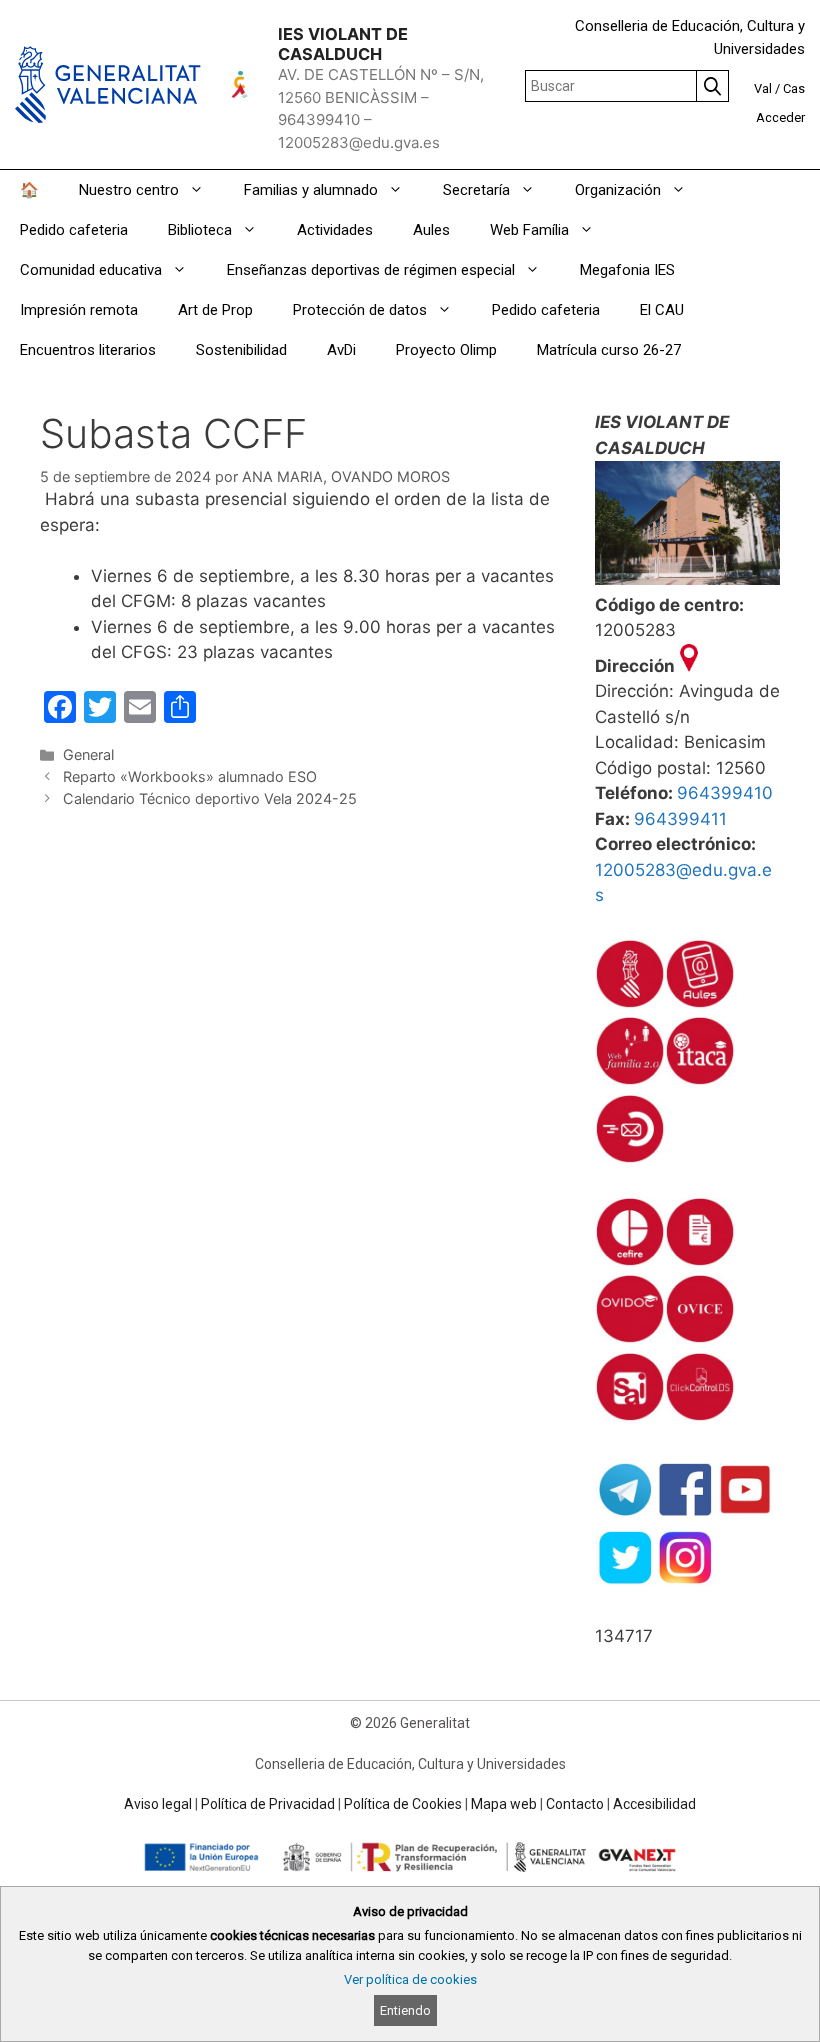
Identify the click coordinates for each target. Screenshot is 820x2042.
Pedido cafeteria (74, 230)
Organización (618, 190)
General (88, 754)
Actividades (335, 230)
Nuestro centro (129, 190)
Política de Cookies (403, 1804)
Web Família (529, 230)
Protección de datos (360, 310)
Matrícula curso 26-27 (609, 350)
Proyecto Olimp (446, 350)
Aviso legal (158, 1804)
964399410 (725, 793)
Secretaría (476, 190)
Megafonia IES (627, 270)
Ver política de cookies (410, 1979)
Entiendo (405, 2010)
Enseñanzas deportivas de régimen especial (371, 270)
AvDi (341, 350)
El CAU (662, 310)
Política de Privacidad (268, 1804)
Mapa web (504, 1804)
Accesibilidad (654, 1804)
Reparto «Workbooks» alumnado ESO (190, 776)
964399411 (680, 819)
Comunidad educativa (91, 270)
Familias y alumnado (311, 190)
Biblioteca (200, 230)
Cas (794, 88)
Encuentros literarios (88, 350)
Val (763, 88)
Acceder (780, 117)
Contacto (575, 1804)
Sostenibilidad (241, 350)
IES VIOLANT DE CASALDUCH (343, 44)
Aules (431, 230)
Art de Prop (215, 310)
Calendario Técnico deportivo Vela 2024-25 (210, 798)
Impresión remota (79, 310)
